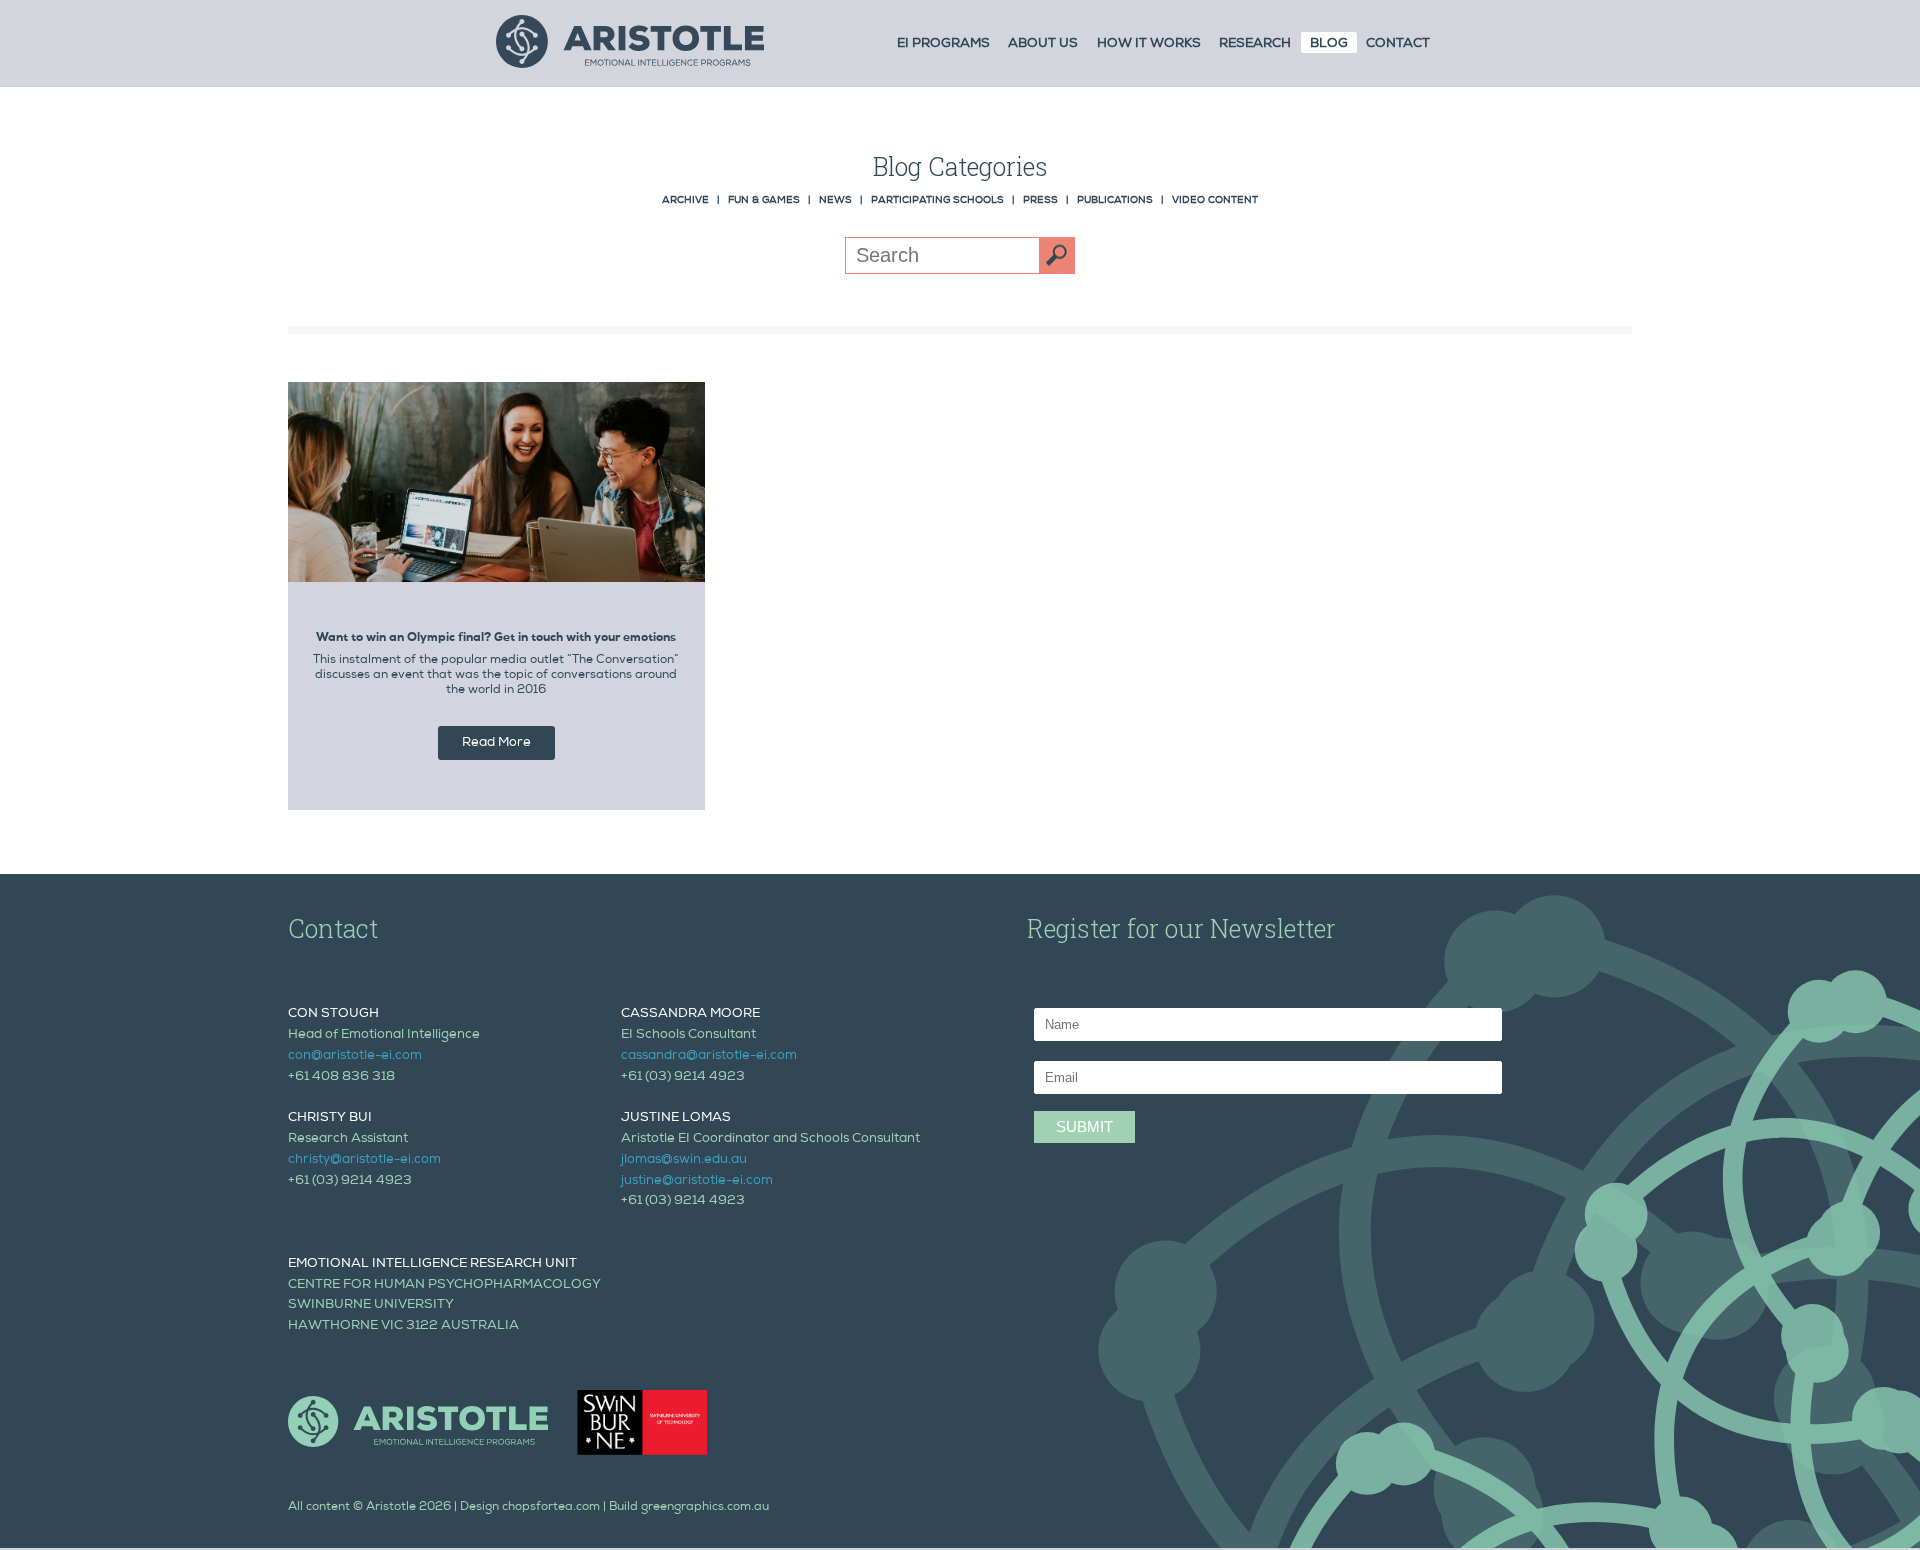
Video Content (1215, 201)
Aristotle (391, 1508)
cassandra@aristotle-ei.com (709, 1056)
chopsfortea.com (551, 1508)
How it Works (1149, 44)
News (835, 201)
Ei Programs (943, 44)
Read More (496, 743)
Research (1255, 44)
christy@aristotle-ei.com (364, 1160)
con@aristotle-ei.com (355, 1056)
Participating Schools (937, 201)
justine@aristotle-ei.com (697, 1181)
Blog (1329, 44)
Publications (1115, 201)
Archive (685, 201)
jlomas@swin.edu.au (684, 1160)
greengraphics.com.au (705, 1508)
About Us (1043, 44)
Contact (1398, 44)
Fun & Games (764, 201)
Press (1040, 201)
